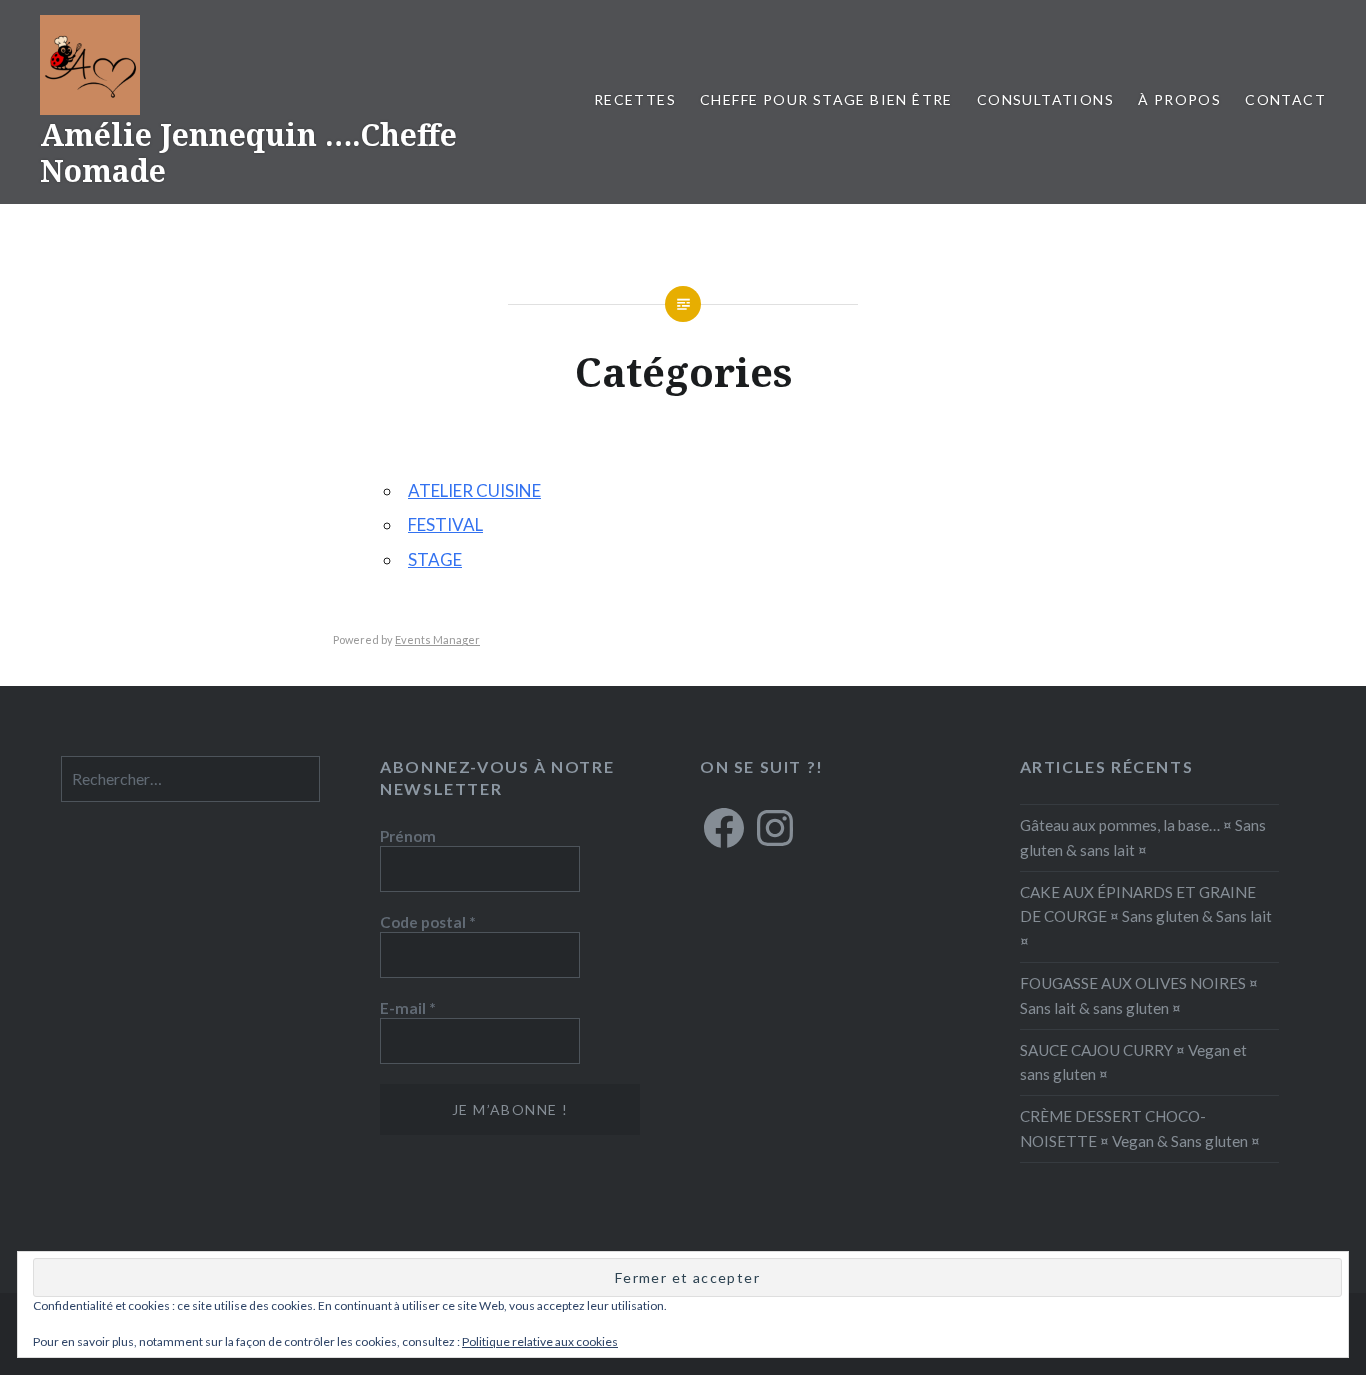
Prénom (408, 836)
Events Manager (437, 639)
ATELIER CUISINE (474, 490)
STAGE (435, 559)
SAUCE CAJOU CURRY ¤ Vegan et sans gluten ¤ (1133, 1062)
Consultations (1045, 99)
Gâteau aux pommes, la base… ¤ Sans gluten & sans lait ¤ (1143, 837)
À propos (1179, 99)
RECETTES (635, 99)
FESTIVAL (445, 524)
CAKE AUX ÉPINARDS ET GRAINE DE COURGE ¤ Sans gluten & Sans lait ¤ (1146, 917)
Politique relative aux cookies (540, 1341)
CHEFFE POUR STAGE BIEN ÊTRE (826, 99)
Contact (1285, 99)
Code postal (428, 922)
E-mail (408, 1008)
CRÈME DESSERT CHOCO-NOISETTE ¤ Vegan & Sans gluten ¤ (1140, 1128)
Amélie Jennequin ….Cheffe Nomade (248, 152)
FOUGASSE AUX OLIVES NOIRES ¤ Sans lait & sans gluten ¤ (1139, 995)
